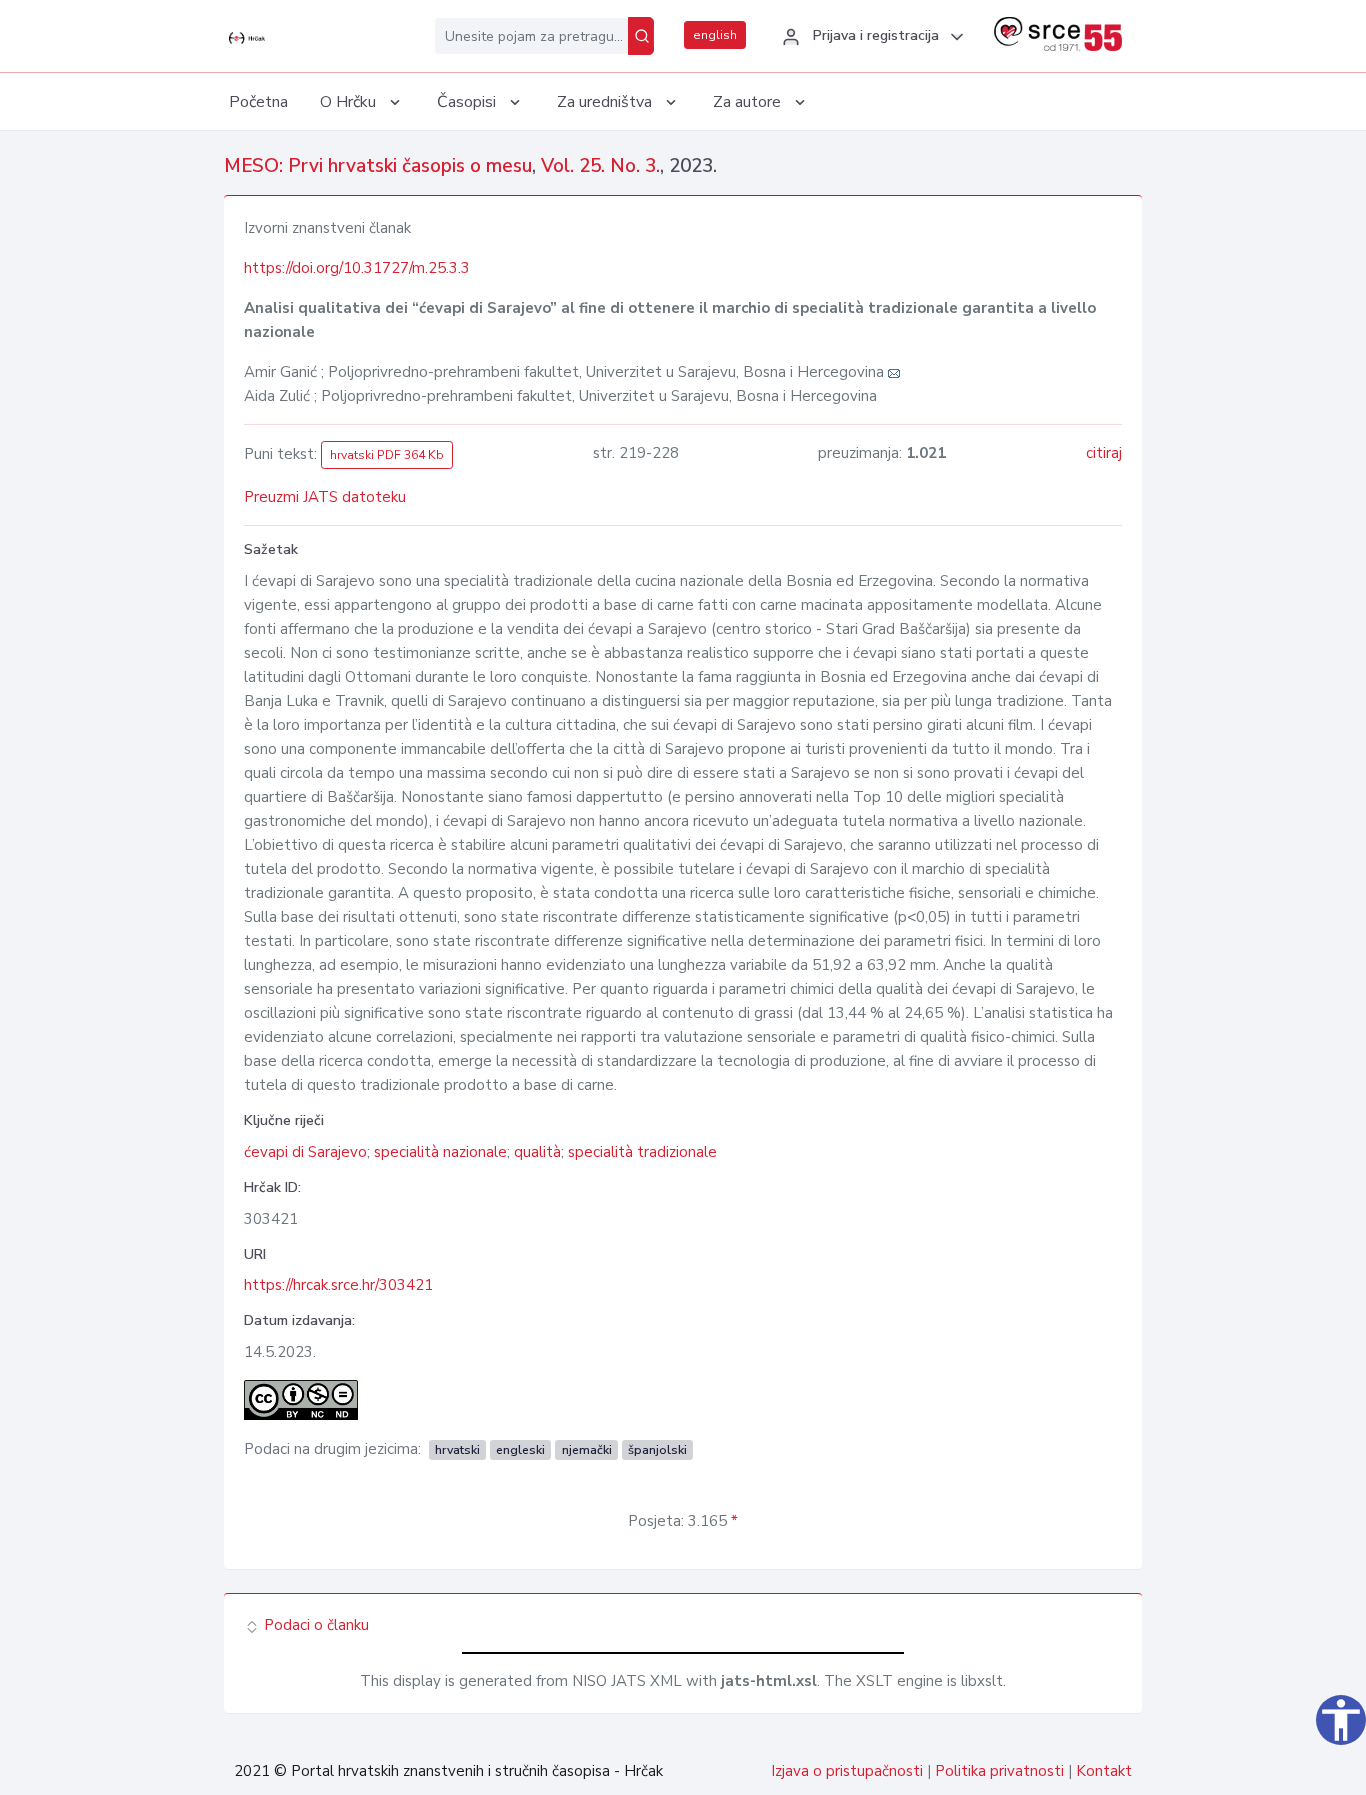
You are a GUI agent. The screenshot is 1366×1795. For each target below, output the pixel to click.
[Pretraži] (641, 36)
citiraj (1104, 453)
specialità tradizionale (642, 1152)
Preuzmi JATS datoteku (325, 497)
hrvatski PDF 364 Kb (387, 455)
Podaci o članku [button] (314, 1625)
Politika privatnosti (999, 1771)
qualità (537, 1152)
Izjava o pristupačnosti (847, 1771)
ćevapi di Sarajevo (305, 1152)
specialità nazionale (440, 1152)
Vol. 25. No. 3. (600, 166)
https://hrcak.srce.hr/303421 (338, 1285)
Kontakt (1104, 1771)
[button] (870, 37)
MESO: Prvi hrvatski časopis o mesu (378, 166)
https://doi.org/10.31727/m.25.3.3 (357, 268)
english (715, 35)
